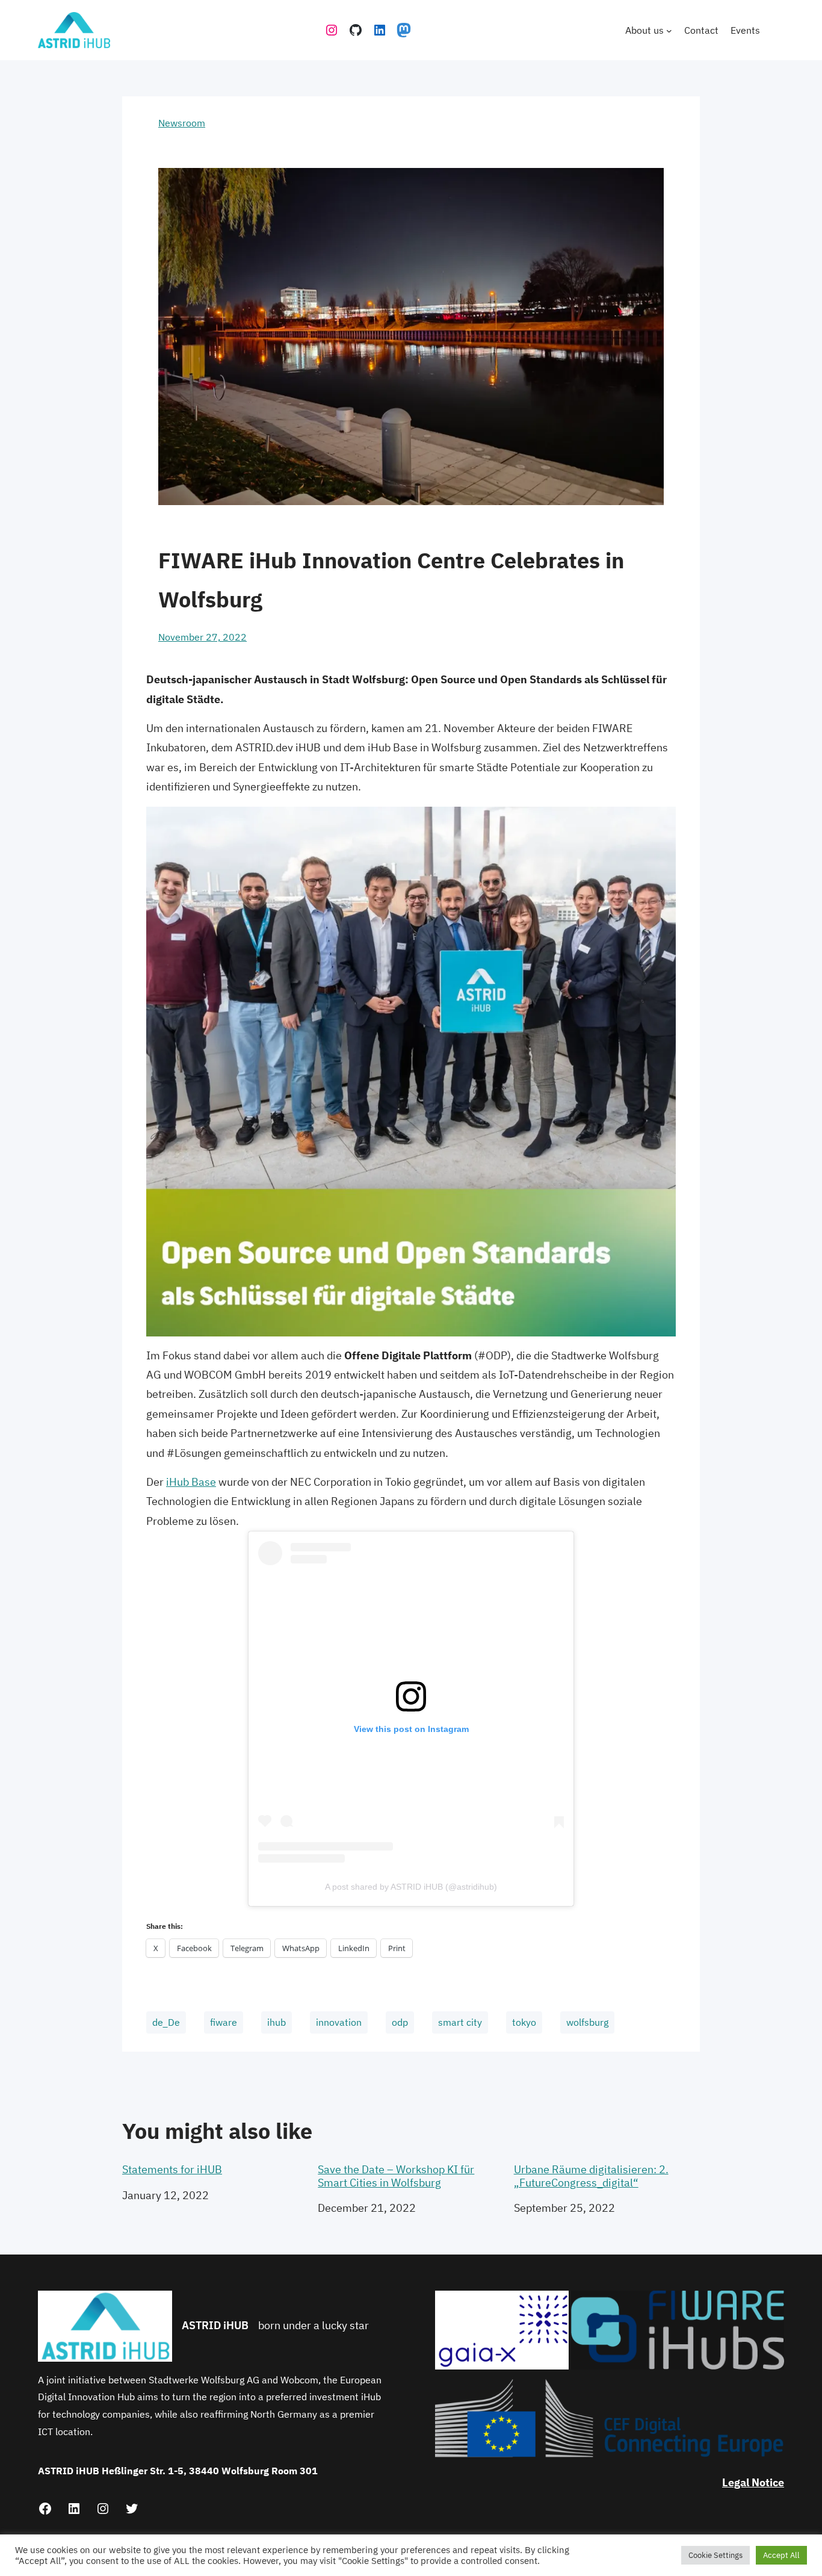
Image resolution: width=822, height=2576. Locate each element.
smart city (460, 2022)
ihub (277, 2022)
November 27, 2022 (202, 637)
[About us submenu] (669, 30)
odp (400, 2022)
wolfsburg (587, 2022)
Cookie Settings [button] (715, 2555)
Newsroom (182, 123)
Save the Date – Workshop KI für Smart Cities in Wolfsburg (396, 2176)
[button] (502, 2330)
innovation (339, 2022)
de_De (166, 2022)
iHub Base (191, 1482)
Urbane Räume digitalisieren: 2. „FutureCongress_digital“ (591, 2176)
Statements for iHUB (172, 2170)
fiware (224, 2022)
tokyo (524, 2022)
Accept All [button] (781, 2555)
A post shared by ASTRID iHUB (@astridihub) (411, 1887)
